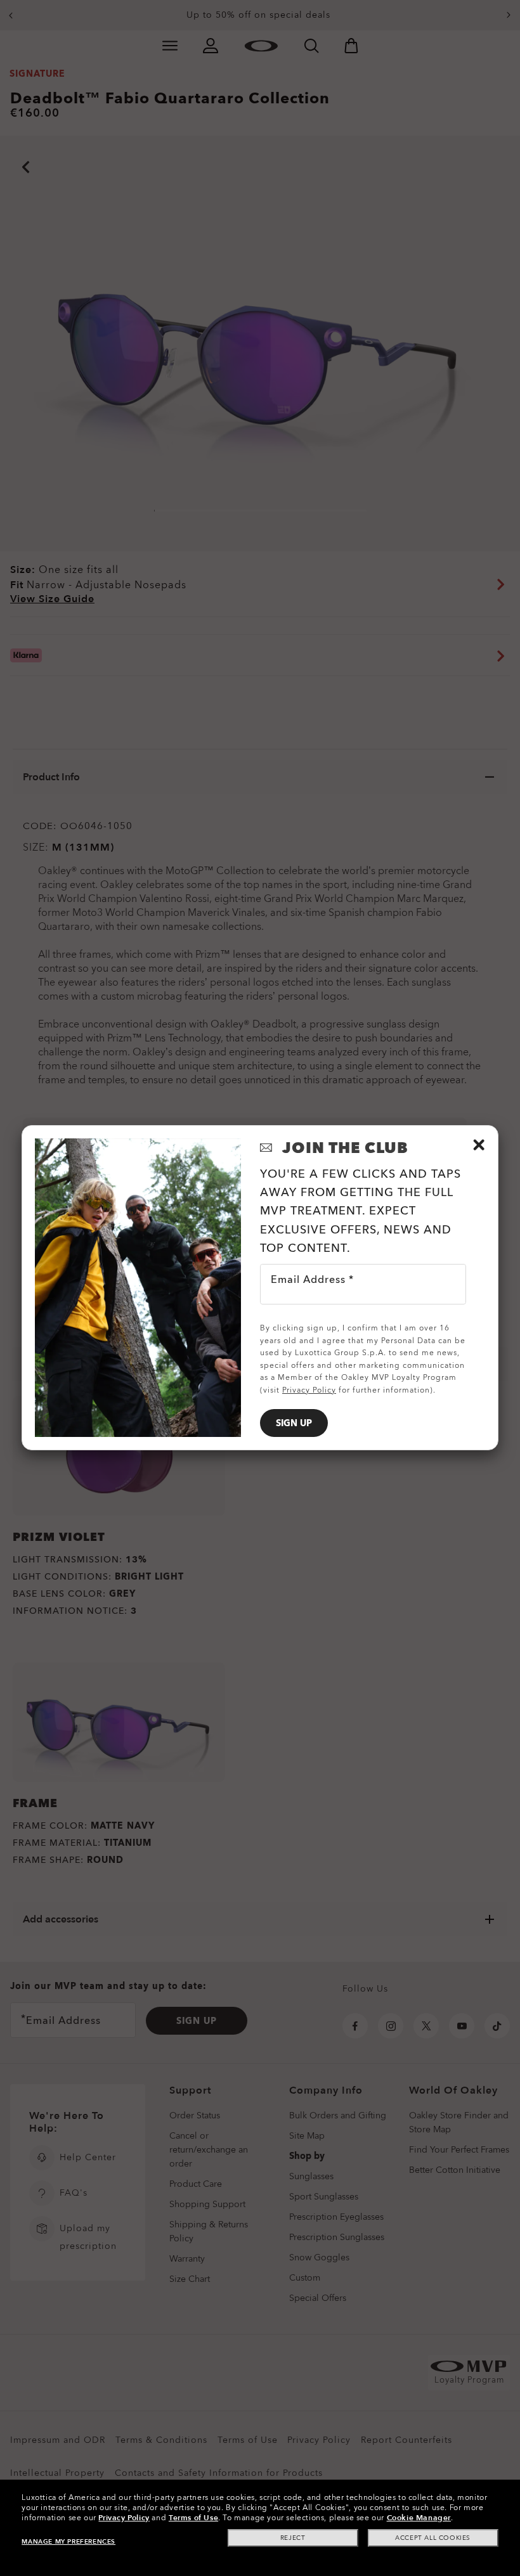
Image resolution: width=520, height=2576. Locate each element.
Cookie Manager (419, 2518)
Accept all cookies (433, 2538)
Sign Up (294, 1423)
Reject (293, 2538)
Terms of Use (193, 2518)
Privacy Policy (124, 2518)
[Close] (479, 1145)
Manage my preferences (68, 2542)
